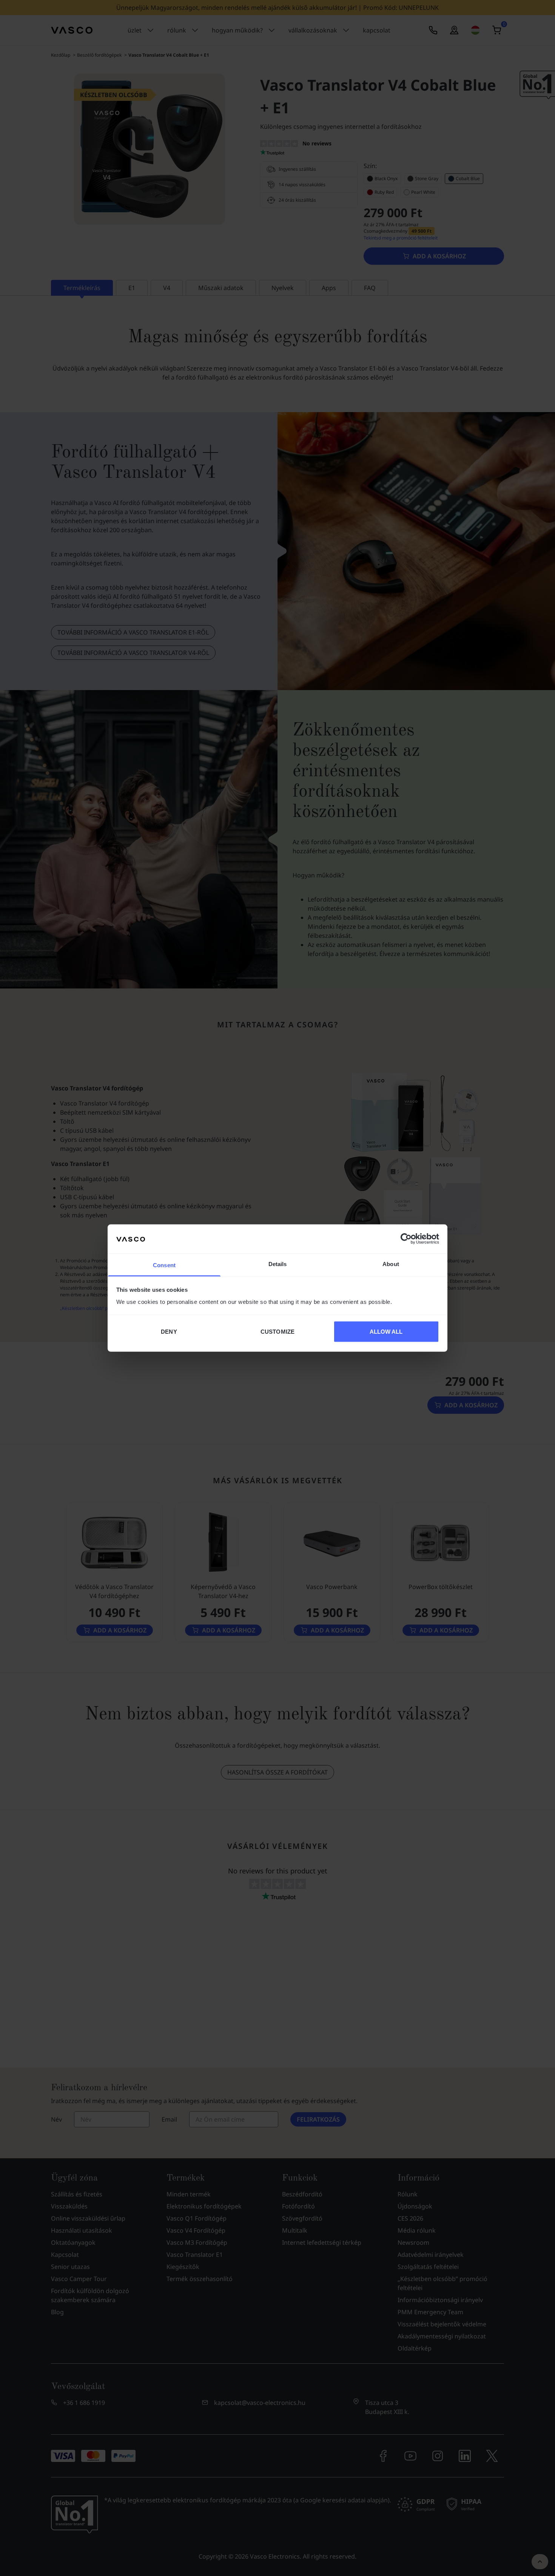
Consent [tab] (164, 1265)
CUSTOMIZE (277, 1332)
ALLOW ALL (386, 1332)
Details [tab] (278, 1264)
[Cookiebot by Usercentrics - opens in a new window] (406, 1239)
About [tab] (391, 1264)
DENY (169, 1332)
